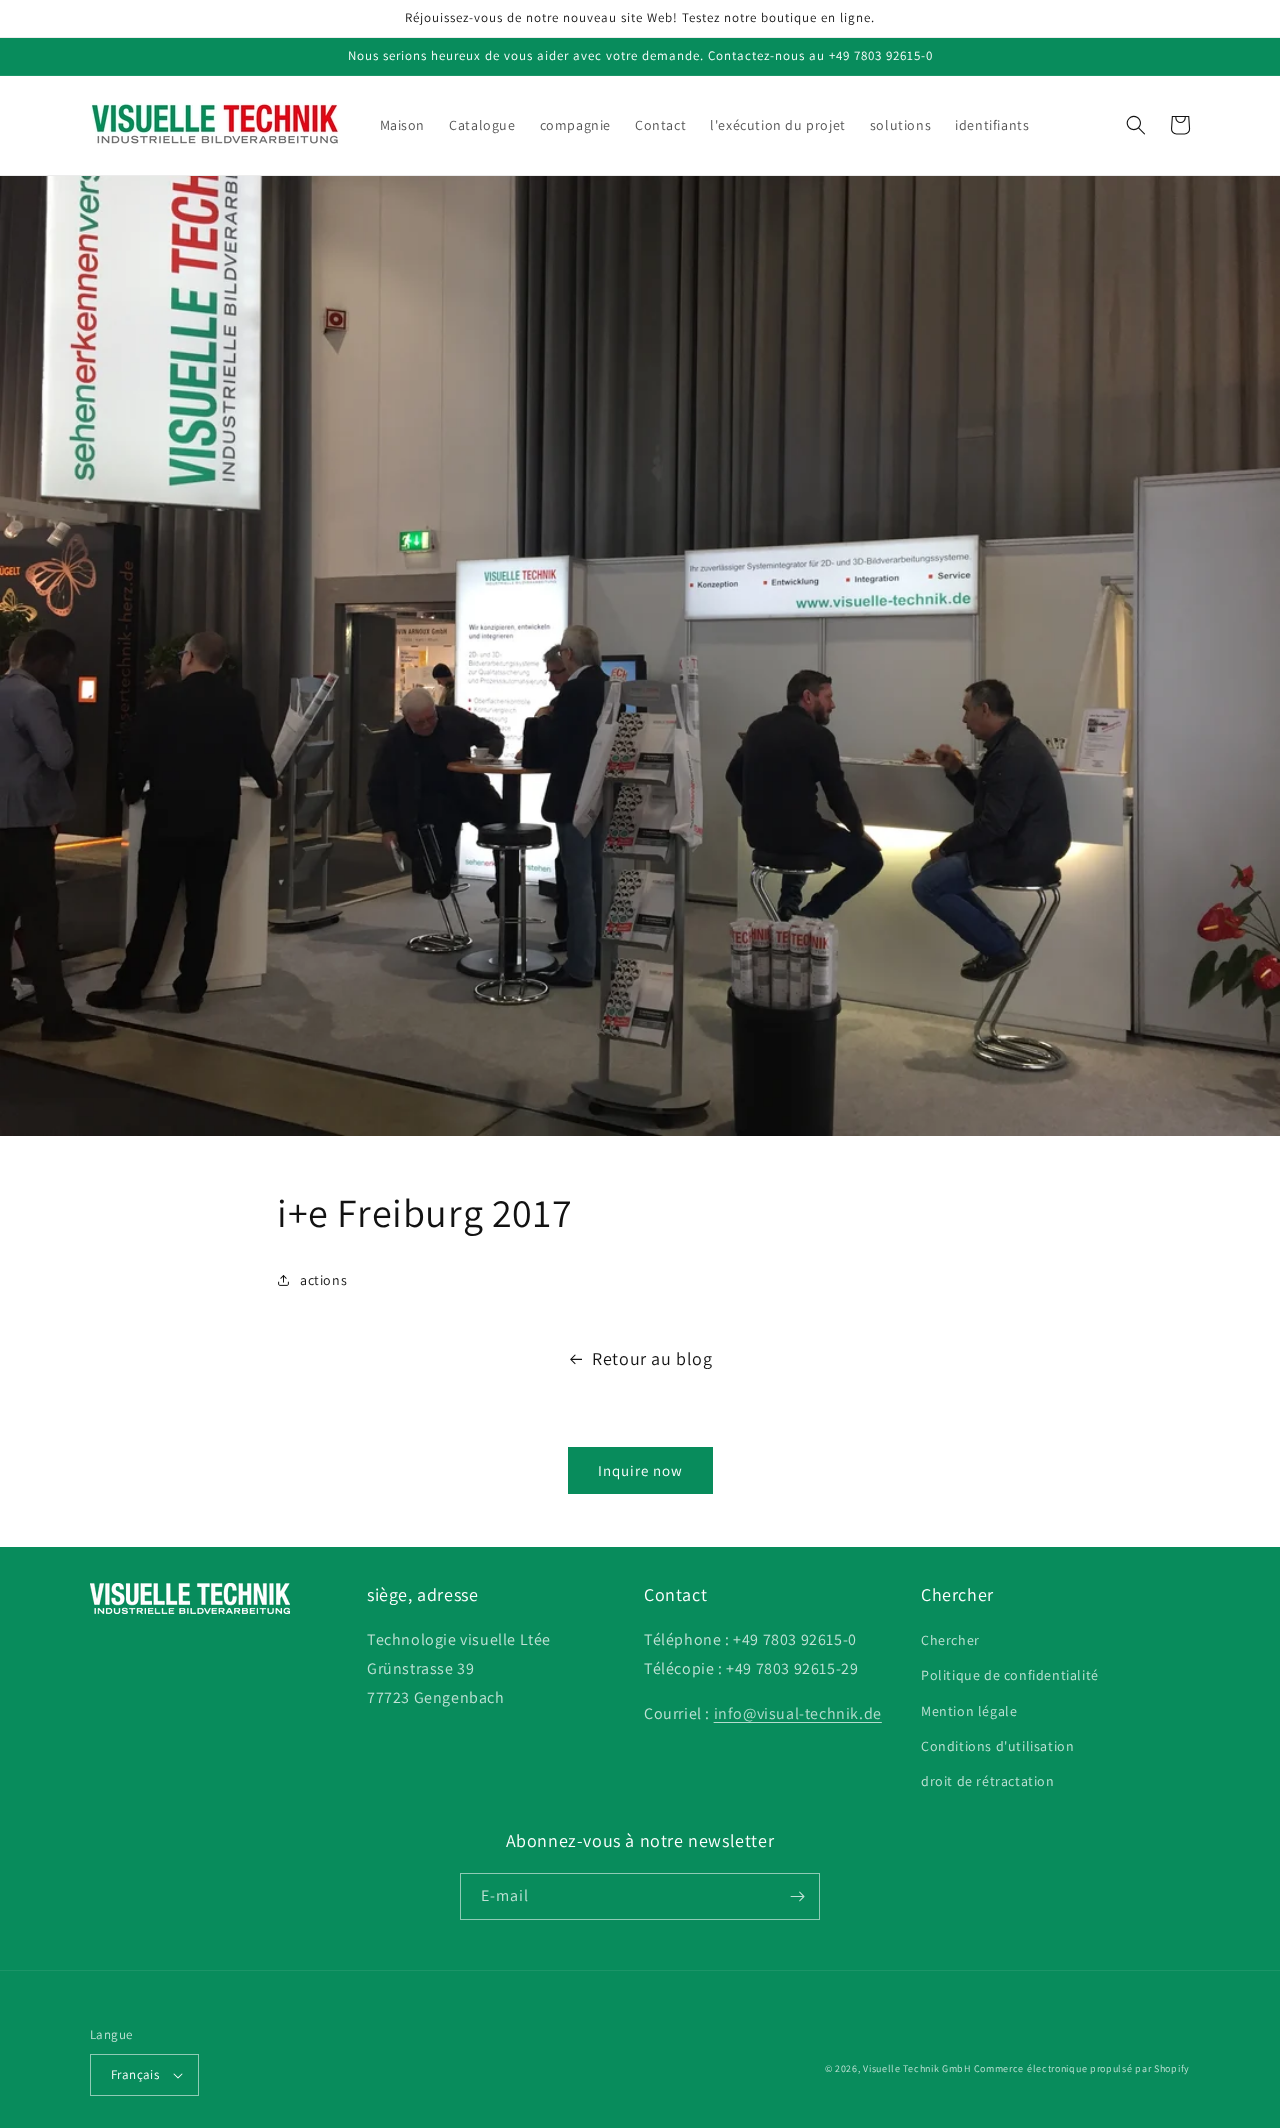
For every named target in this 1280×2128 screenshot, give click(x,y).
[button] (1136, 125)
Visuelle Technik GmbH (917, 2068)
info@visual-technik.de (798, 1713)
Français (135, 2074)
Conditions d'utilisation (997, 1746)
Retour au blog (652, 1358)
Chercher (950, 1640)
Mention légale (969, 1711)
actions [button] (323, 1280)
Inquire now (640, 1470)
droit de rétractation (988, 1781)
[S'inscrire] (797, 1896)
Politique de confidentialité (1010, 1675)
